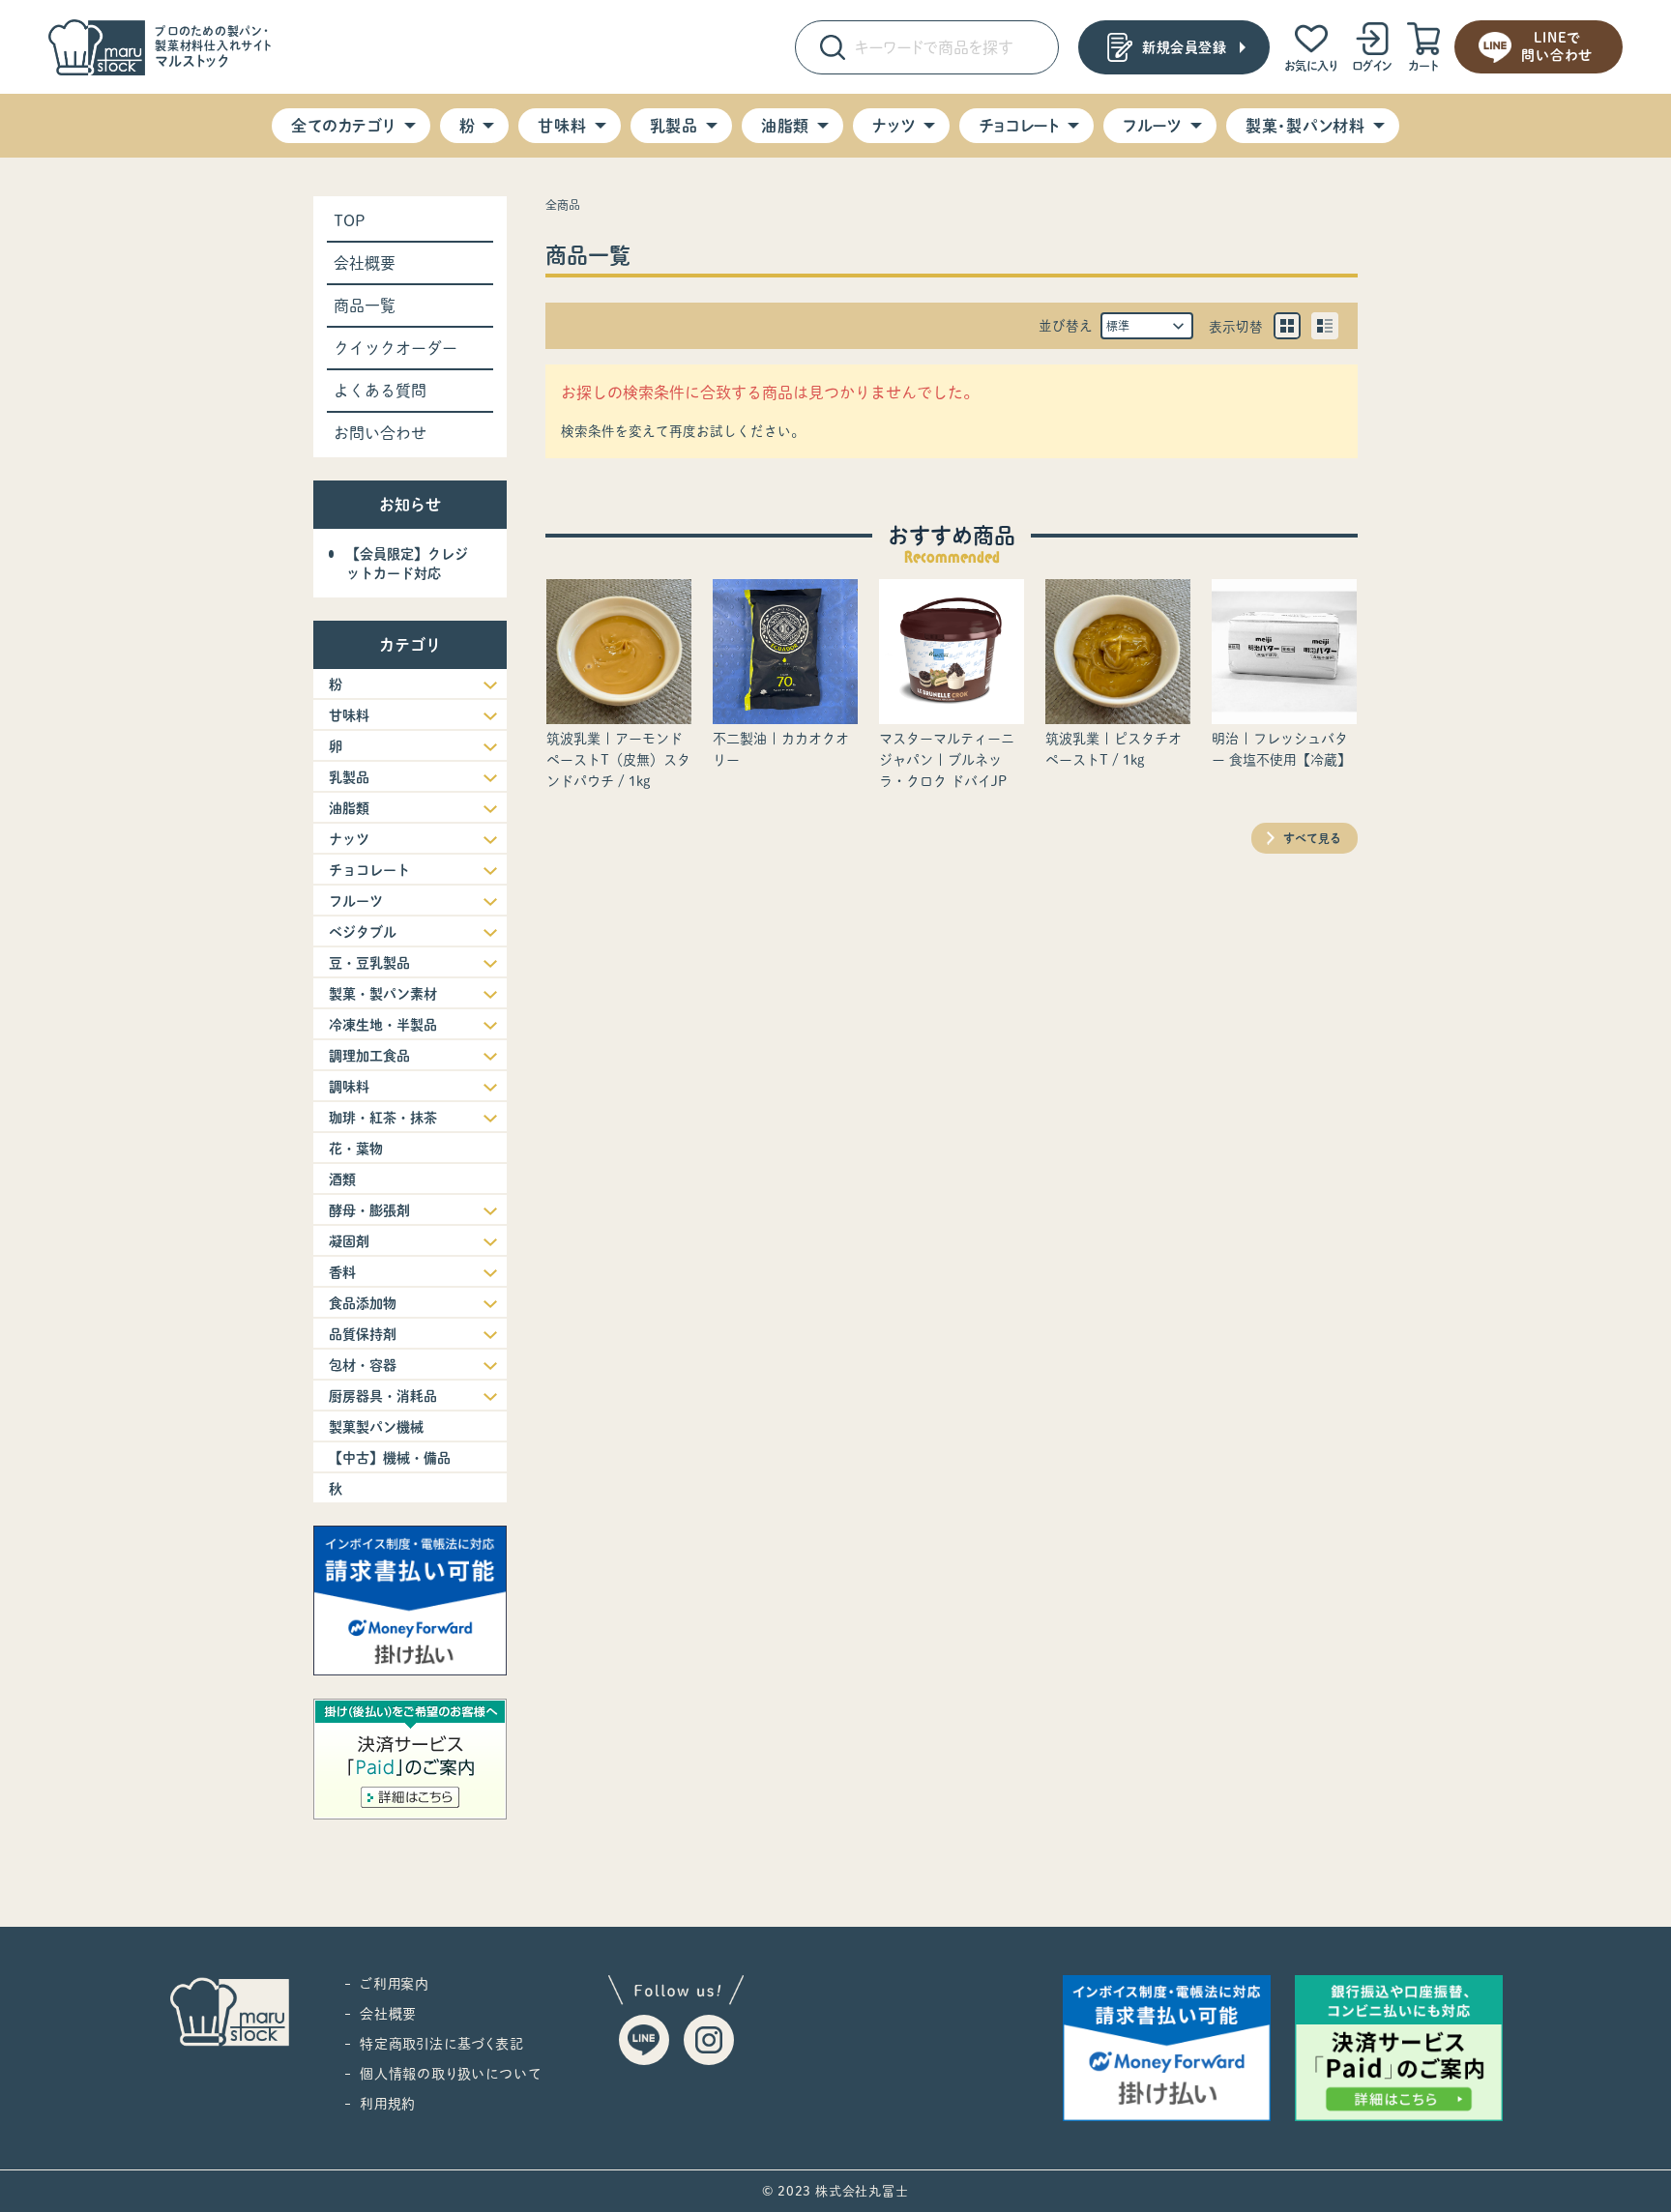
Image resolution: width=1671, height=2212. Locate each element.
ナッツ (894, 126)
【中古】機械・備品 (390, 1458)
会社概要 (365, 263)
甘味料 (562, 126)
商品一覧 (365, 306)
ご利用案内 (395, 1984)
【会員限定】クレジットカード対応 (407, 564)
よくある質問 (380, 391)
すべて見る (1312, 838)
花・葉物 (356, 1149)
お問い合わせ (380, 433)
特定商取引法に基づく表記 (442, 2044)
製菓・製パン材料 (1305, 126)
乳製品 (674, 126)
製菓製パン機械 (376, 1427)
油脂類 (785, 126)
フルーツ (1153, 126)
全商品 (563, 205)
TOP (350, 220)
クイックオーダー (396, 348)
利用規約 (388, 2104)
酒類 (342, 1179)
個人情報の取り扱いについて (450, 2074)
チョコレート (1019, 126)
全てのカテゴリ (343, 126)
